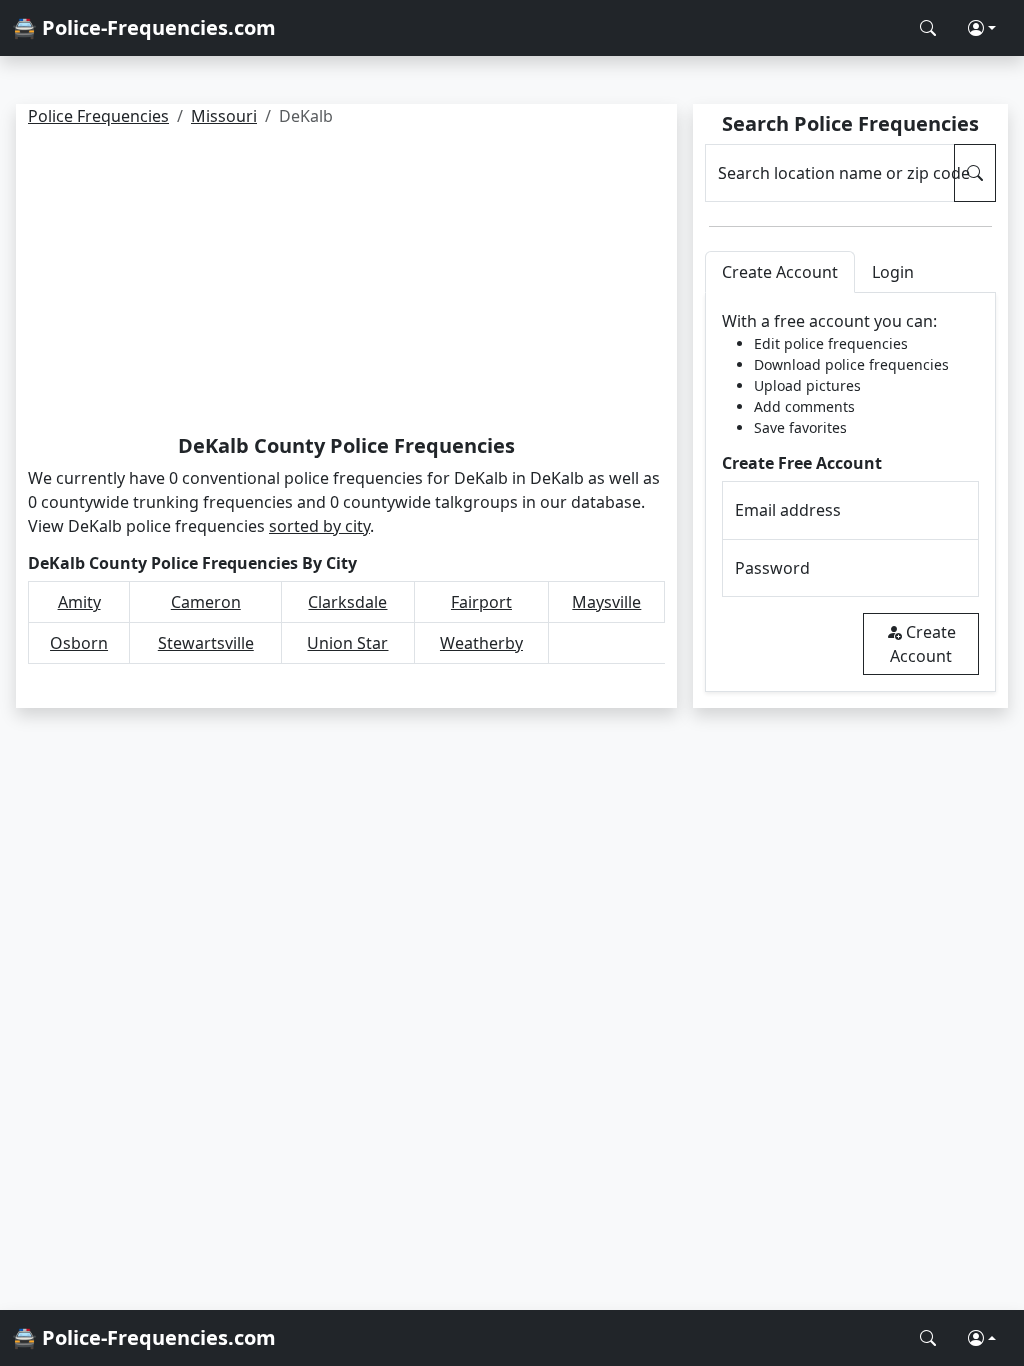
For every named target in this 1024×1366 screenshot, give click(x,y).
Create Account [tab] (780, 272)
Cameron (206, 602)
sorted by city (319, 526)
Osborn (79, 643)
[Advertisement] (346, 284)
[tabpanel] (850, 492)
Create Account (923, 644)
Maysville (606, 602)
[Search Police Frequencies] (928, 28)
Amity (79, 602)
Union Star (347, 643)
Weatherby (481, 643)
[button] (982, 28)
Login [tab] (893, 272)
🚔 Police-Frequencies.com (144, 27)
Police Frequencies (98, 116)
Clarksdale (347, 602)
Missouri (224, 116)
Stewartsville (206, 643)
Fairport (481, 602)
